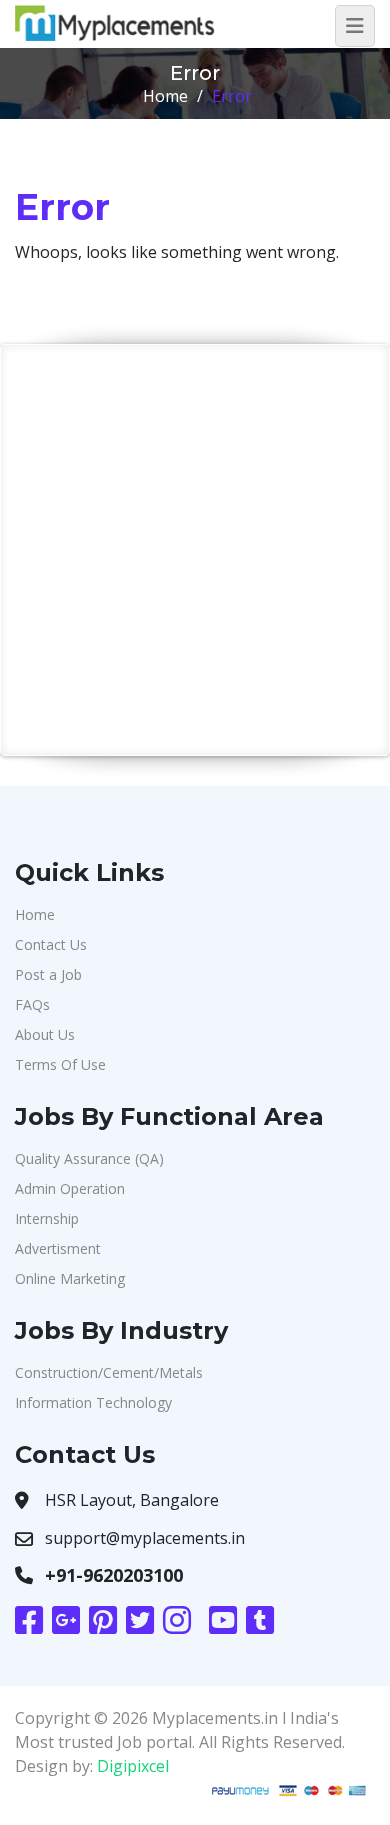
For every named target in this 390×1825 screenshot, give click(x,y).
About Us (45, 1034)
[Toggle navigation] (355, 26)
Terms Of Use (60, 1064)
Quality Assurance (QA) (89, 1158)
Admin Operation (70, 1188)
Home (165, 96)
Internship (47, 1218)
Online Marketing (70, 1278)
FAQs (32, 1004)
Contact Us (51, 944)
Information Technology (93, 1402)
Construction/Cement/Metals (109, 1372)
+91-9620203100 (114, 1575)
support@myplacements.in (145, 1538)
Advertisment (58, 1248)
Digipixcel (133, 1766)
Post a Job (48, 974)
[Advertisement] (195, 550)
